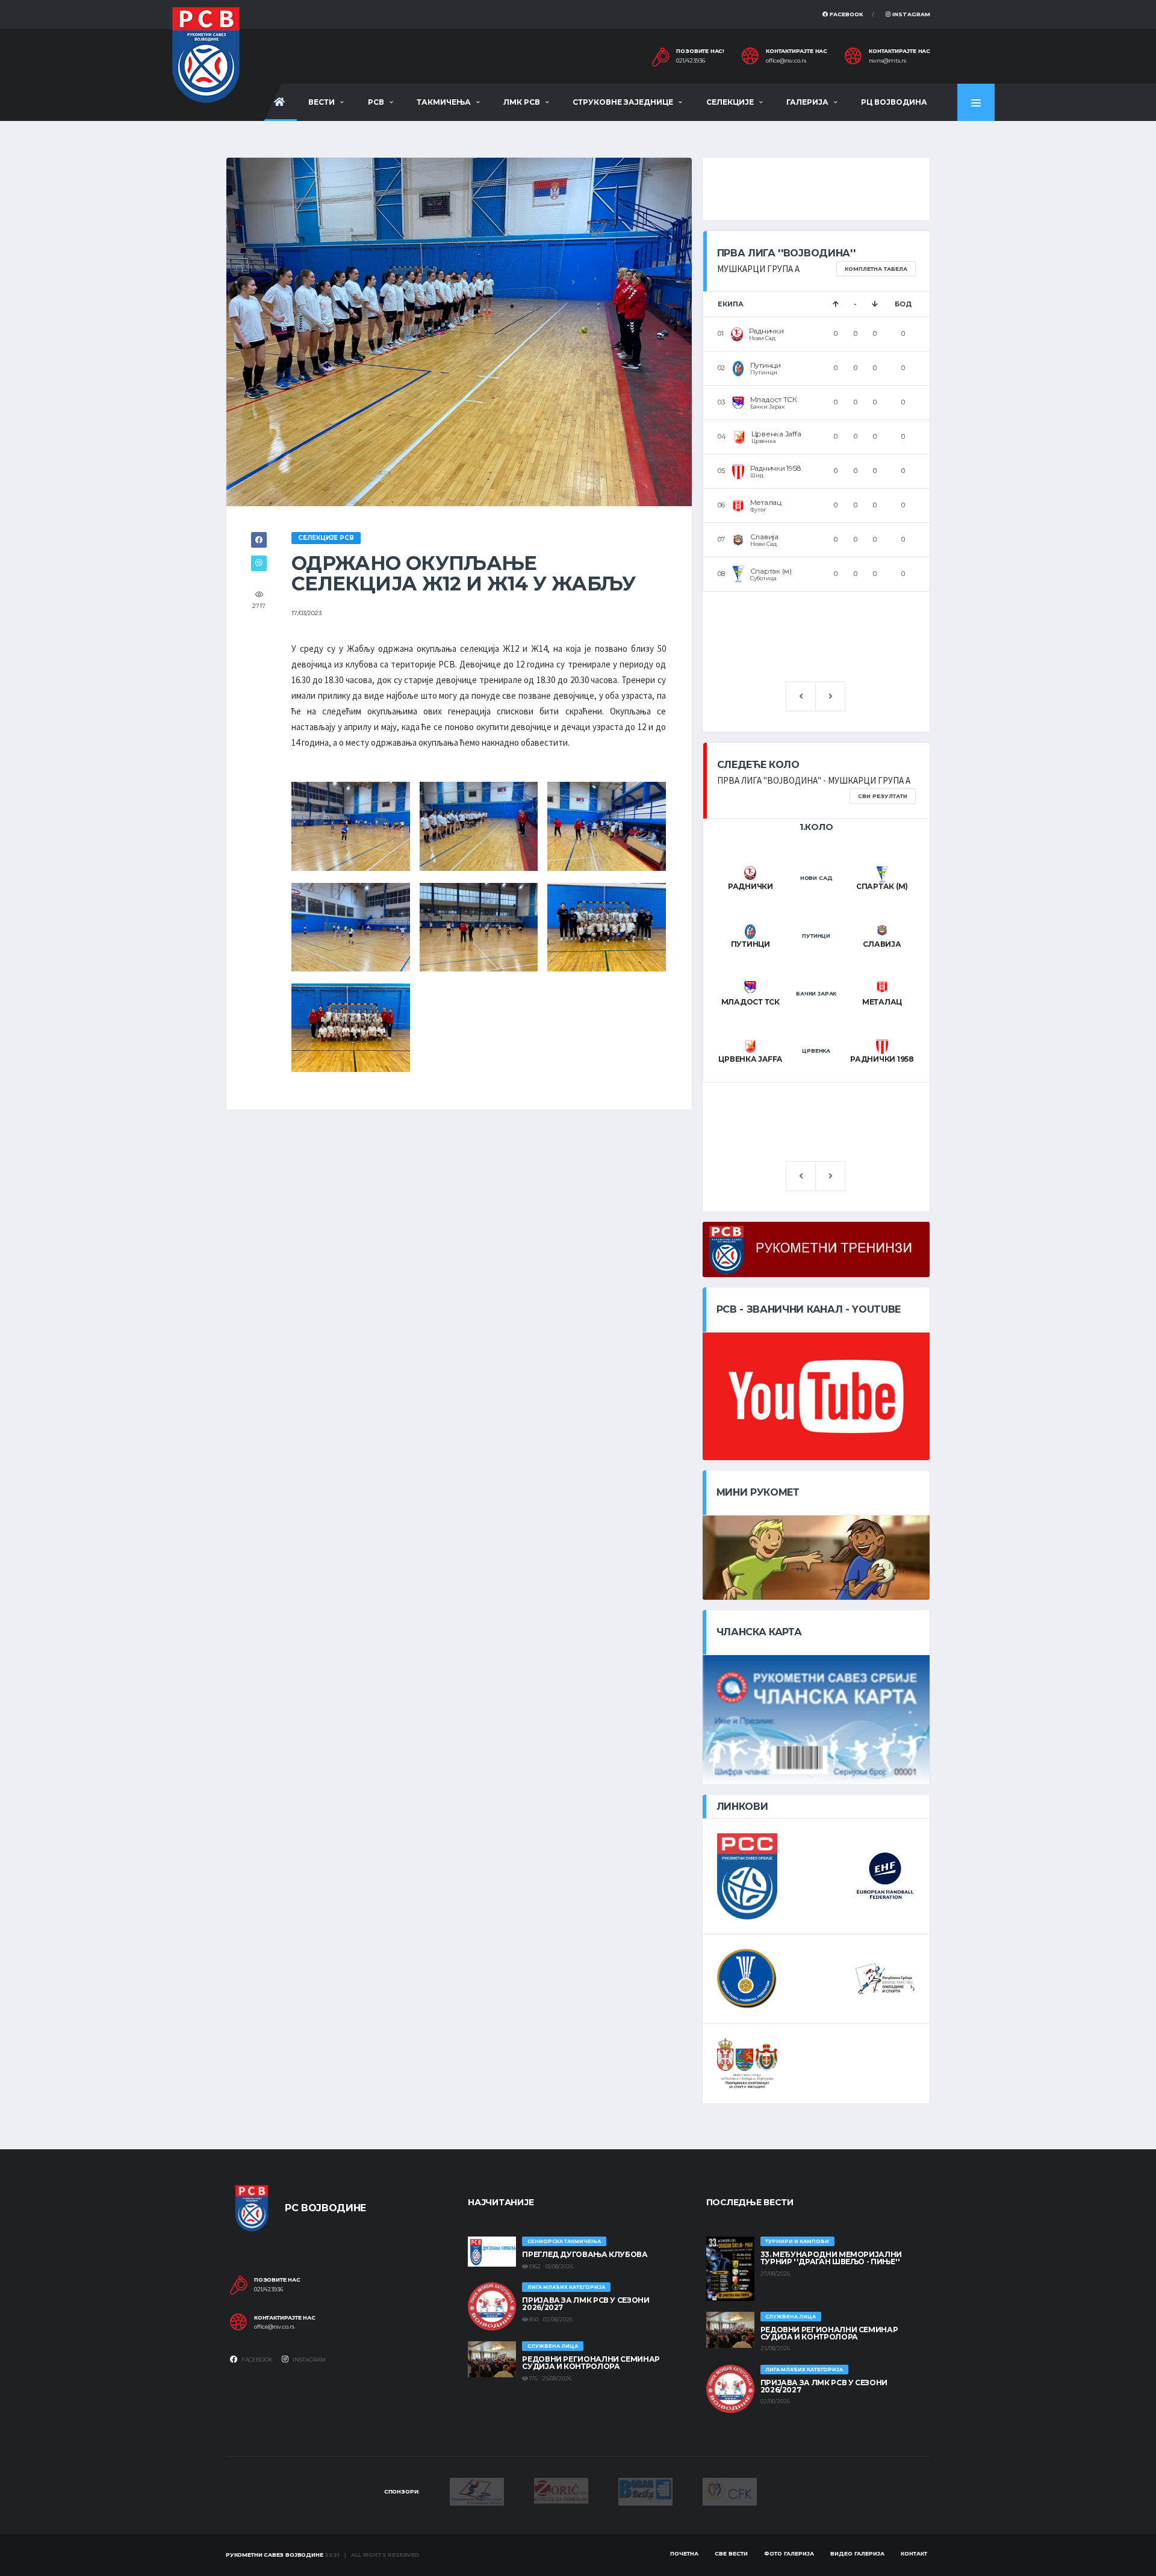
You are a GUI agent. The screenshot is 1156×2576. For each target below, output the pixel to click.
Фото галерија (789, 2553)
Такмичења (444, 102)
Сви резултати (883, 796)
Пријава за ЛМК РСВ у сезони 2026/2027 (586, 2304)
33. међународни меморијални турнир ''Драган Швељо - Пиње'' (831, 2258)
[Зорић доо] (561, 2490)
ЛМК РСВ (522, 102)
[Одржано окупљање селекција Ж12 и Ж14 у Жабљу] (351, 825)
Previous (801, 696)
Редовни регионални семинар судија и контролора (591, 2363)
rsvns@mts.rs (887, 61)
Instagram (910, 14)
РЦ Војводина (894, 102)
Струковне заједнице (623, 102)
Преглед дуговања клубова (585, 2254)
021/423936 (691, 61)
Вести (322, 102)
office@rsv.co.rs (786, 61)
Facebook (846, 14)
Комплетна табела (876, 269)
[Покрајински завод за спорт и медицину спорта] (477, 2491)
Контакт (914, 2553)
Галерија (807, 102)
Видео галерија (857, 2553)
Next (830, 696)
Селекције (730, 102)
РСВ (376, 102)
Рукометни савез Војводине (275, 2555)
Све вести (731, 2553)
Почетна (684, 2553)
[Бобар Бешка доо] (645, 2491)
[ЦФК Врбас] (730, 2491)
